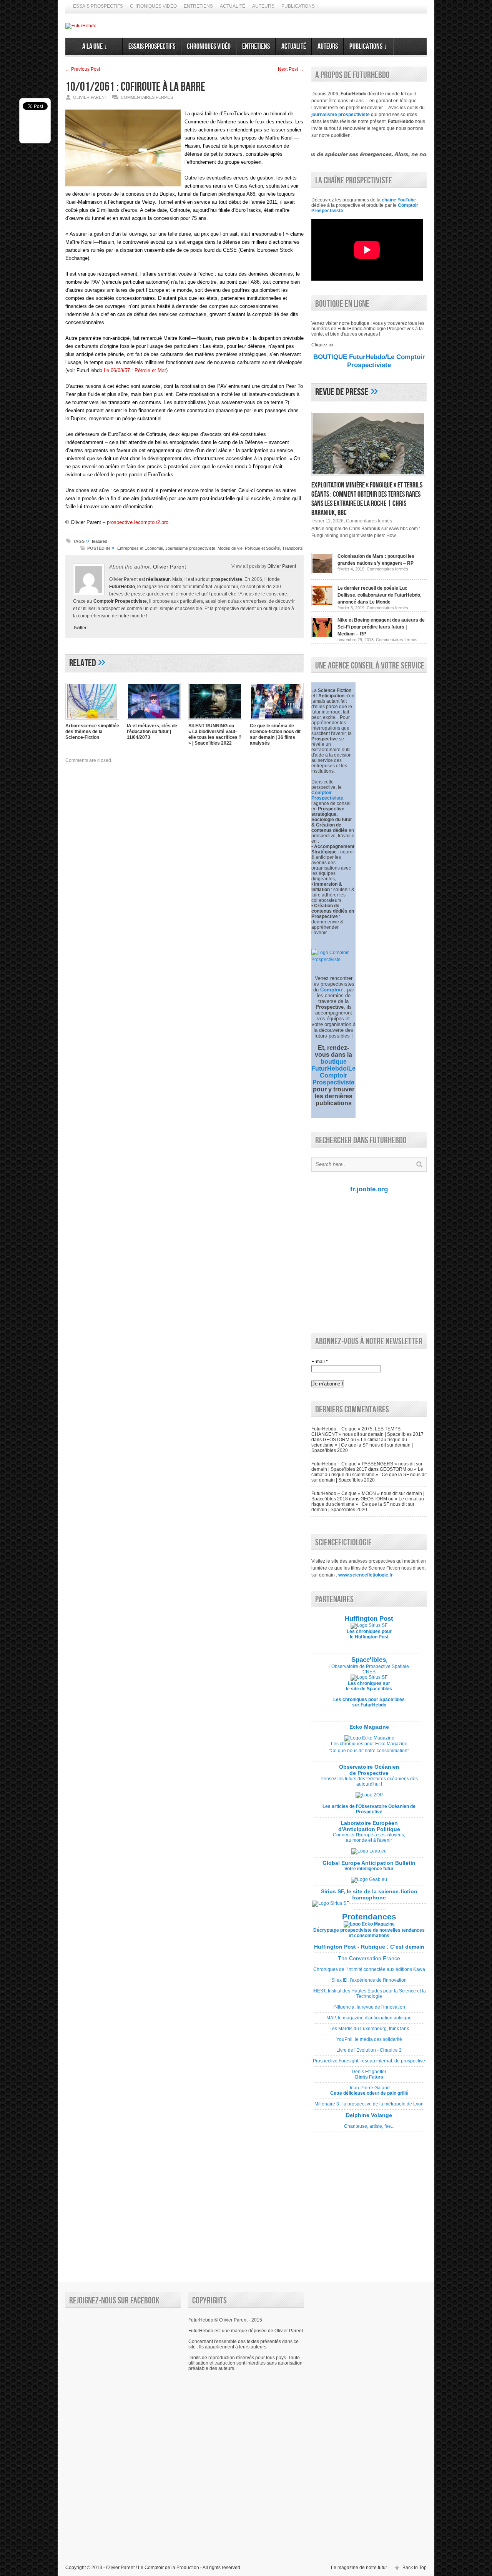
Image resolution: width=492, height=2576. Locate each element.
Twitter (80, 628)
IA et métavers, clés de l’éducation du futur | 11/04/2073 (152, 732)
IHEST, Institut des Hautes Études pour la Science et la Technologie (369, 1996)
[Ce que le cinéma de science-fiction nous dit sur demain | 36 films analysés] (277, 720)
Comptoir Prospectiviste (120, 601)
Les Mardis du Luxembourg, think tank (369, 2031)
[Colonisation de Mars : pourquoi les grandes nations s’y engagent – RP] (322, 573)
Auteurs (263, 6)
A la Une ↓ (94, 47)
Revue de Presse (342, 392)
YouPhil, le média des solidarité (369, 2042)
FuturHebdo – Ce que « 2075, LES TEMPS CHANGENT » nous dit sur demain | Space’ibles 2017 (367, 1432)
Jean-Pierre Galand (369, 2093)
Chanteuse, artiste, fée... (369, 2124)
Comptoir (331, 990)
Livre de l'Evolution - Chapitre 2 (369, 2053)
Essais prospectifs (98, 6)
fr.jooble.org (369, 1189)
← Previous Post (83, 69)
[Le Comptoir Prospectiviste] (333, 960)
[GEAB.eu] (369, 1879)
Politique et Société (262, 548)
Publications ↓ (300, 6)
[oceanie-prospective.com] (369, 1795)
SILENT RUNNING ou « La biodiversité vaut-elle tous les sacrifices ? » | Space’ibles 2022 (215, 734)
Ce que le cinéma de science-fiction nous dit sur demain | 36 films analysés (275, 734)
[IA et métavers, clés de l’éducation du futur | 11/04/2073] (154, 720)
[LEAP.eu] (369, 1851)
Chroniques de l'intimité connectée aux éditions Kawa (369, 1972)
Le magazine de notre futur (359, 2568)
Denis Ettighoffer (369, 2077)
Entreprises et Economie (140, 548)
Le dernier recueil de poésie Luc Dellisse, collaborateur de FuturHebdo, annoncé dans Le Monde (379, 595)
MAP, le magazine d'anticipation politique (369, 2021)
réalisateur (158, 579)
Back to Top (415, 2568)
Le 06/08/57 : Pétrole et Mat (135, 370)
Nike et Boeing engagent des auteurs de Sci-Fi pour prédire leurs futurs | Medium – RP (381, 627)
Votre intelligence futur (369, 1866)
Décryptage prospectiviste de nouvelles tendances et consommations (369, 1933)
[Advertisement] (367, 1262)
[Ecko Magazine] (369, 1738)
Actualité (233, 6)
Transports (293, 548)
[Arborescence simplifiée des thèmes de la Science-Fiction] (92, 720)
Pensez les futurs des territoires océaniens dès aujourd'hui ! (369, 1781)
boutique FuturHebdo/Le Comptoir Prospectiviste (333, 1072)
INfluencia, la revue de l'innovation (369, 2010)
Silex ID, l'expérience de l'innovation (369, 1983)
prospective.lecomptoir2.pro (138, 522)
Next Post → (291, 69)
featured (100, 541)
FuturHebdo (122, 587)
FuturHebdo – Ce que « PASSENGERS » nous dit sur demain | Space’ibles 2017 (367, 1467)
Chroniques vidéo (153, 6)
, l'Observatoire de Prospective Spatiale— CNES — (369, 1666)
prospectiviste (226, 579)
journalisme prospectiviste (341, 115)
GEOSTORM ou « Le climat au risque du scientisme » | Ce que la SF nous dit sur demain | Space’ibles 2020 (362, 1445)
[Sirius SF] (331, 1903)
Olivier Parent (170, 567)
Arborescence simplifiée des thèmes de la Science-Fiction (92, 732)
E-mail (320, 1362)
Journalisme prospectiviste (190, 548)
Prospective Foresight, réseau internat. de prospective (369, 2064)
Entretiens (198, 6)
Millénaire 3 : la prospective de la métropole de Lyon (369, 2107)
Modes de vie (230, 548)
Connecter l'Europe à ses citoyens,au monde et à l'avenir (369, 1838)
